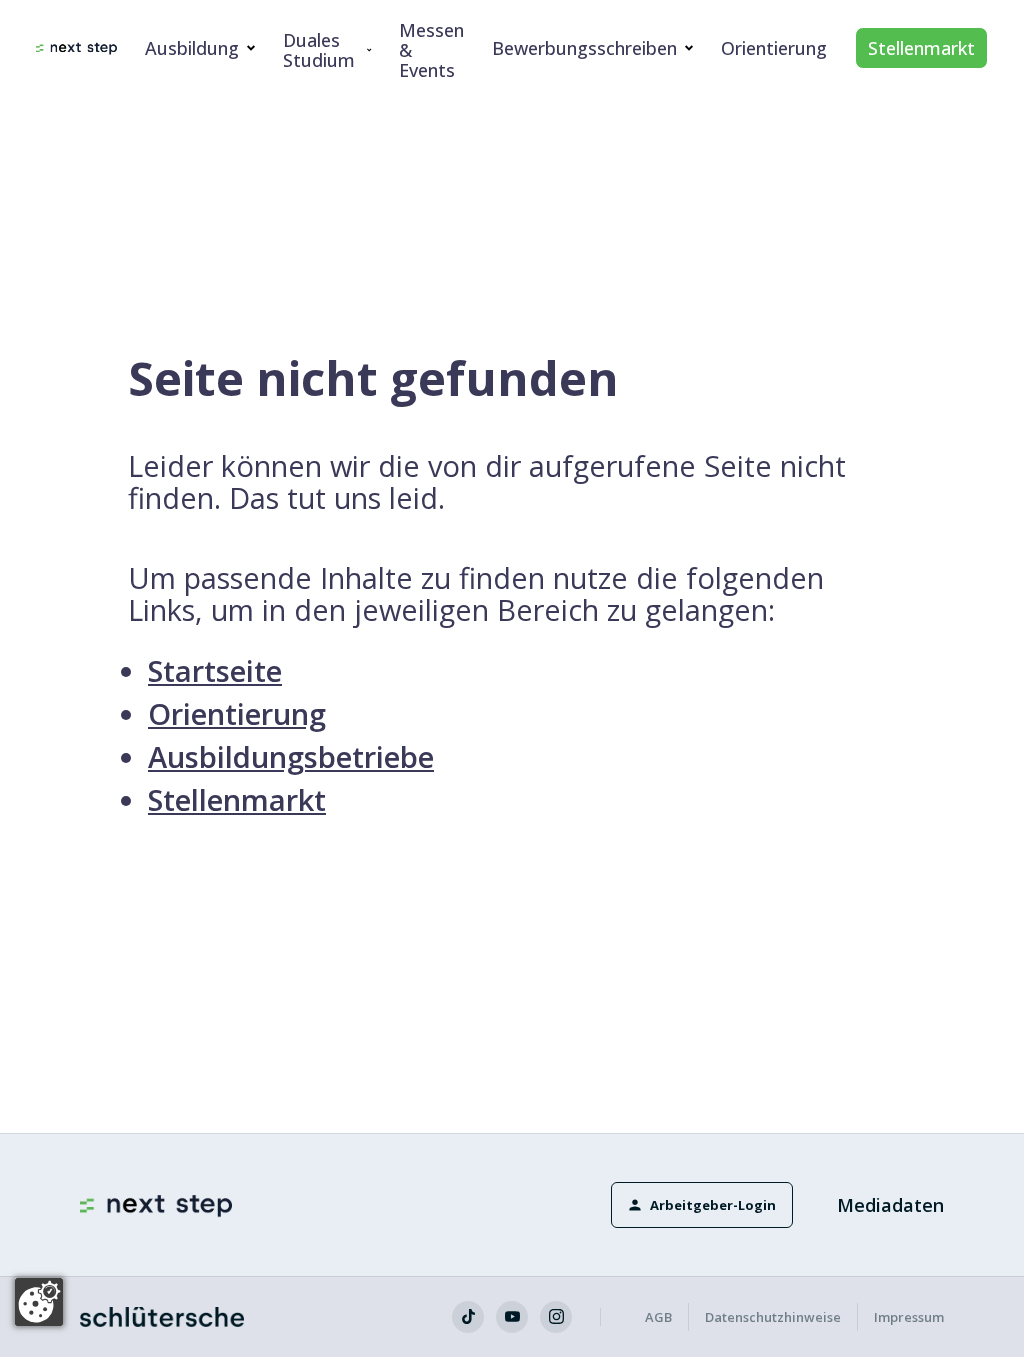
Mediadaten (890, 1205)
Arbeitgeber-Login (713, 1205)
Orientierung (774, 48)
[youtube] (512, 1317)
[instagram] (556, 1317)
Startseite (215, 670)
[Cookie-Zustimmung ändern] (39, 1302)
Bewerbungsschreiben (584, 48)
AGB (658, 1317)
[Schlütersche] (162, 1317)
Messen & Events (431, 50)
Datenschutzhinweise (773, 1317)
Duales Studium (319, 50)
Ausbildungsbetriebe (291, 756)
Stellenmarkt (921, 48)
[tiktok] (468, 1317)
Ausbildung (192, 48)
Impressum (909, 1317)
